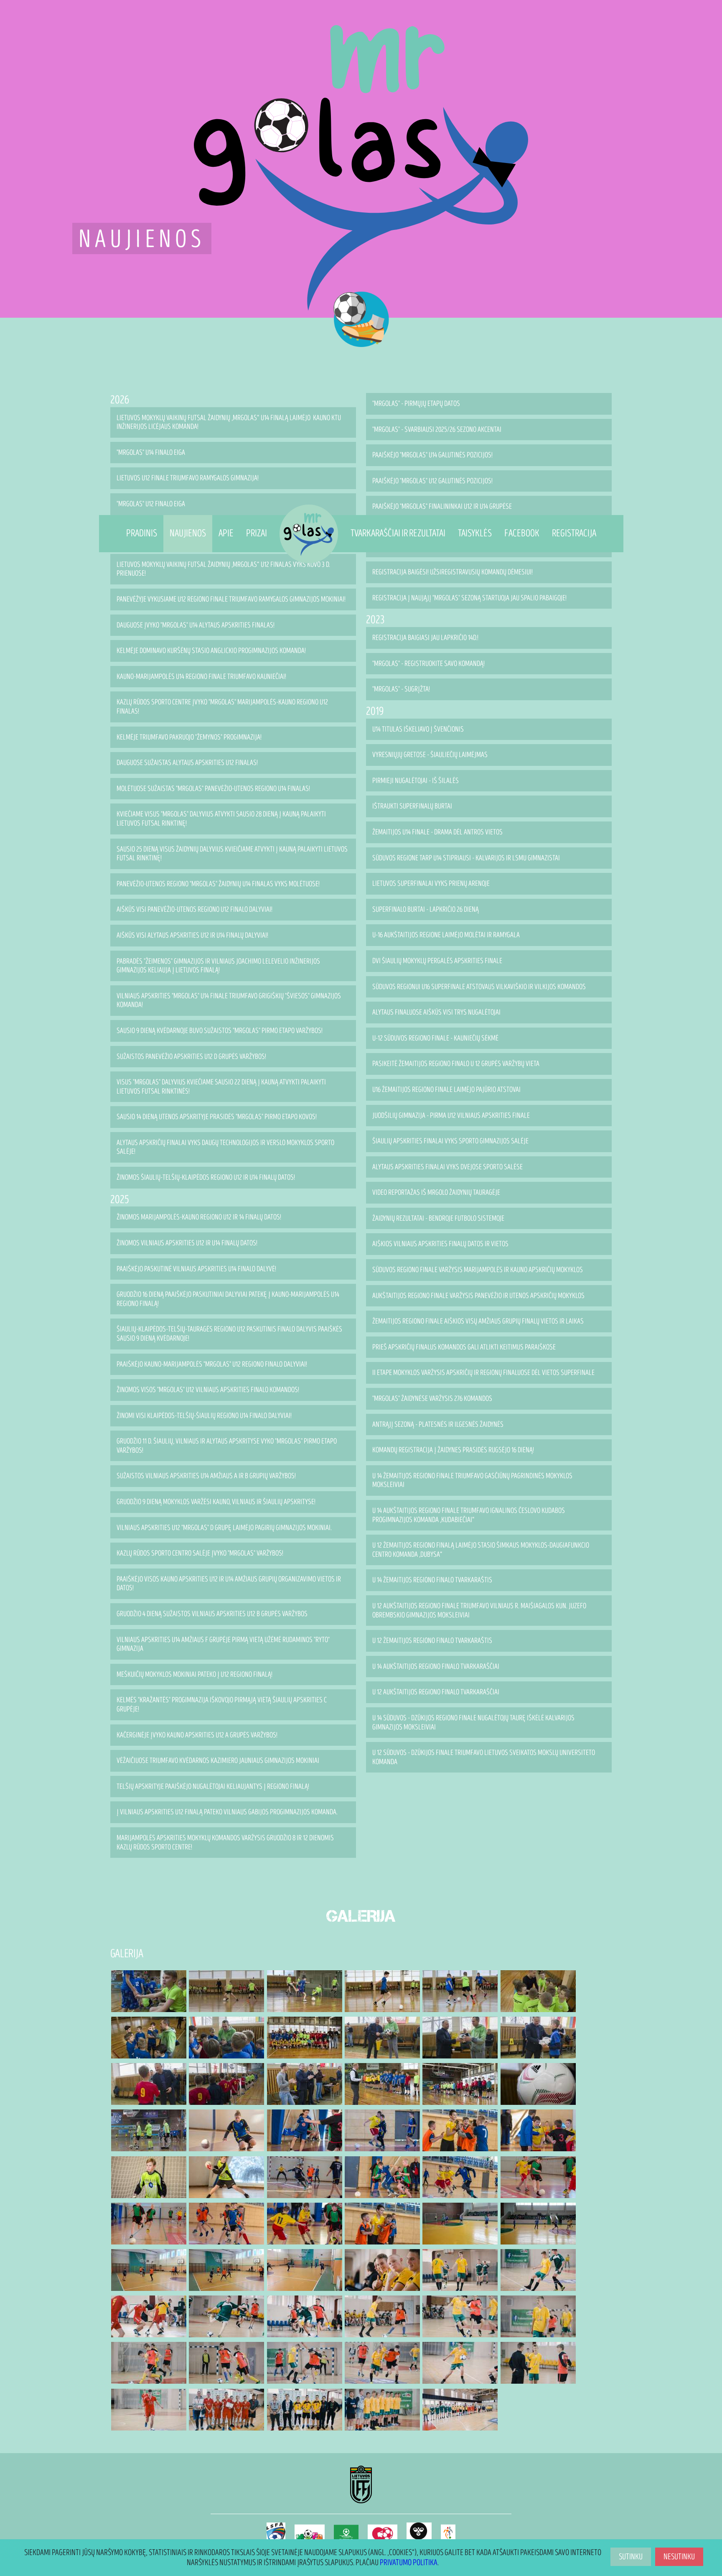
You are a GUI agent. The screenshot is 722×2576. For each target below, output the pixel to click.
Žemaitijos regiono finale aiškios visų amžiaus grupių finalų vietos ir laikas (478, 1321)
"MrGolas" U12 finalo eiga (151, 504)
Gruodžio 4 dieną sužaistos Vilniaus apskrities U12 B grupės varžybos (212, 1614)
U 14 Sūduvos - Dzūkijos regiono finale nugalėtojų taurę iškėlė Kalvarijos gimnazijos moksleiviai (473, 1723)
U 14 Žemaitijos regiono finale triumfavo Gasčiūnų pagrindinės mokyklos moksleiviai (472, 1481)
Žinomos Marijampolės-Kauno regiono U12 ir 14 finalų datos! (199, 1217)
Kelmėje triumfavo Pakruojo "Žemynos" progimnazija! (189, 737)
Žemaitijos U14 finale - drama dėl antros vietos (437, 832)
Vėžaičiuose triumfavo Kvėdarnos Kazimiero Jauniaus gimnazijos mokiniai (218, 1761)
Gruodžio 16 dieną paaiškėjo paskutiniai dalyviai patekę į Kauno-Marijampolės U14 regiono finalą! (228, 1299)
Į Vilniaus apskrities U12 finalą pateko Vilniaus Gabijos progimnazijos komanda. (227, 1812)
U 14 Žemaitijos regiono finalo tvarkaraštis (432, 1580)
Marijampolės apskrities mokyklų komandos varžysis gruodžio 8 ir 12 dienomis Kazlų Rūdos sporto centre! (225, 1843)
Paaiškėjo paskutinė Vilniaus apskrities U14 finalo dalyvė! (196, 1269)
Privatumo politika (409, 2563)
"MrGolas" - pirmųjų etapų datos (416, 404)
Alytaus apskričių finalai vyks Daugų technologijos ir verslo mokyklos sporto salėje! (225, 1147)
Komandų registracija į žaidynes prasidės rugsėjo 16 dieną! (453, 1450)
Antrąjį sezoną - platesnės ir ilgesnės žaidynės (438, 1424)
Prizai (257, 533)
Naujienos (188, 533)
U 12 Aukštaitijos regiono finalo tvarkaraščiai (436, 1692)
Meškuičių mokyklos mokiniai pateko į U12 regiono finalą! (194, 1674)
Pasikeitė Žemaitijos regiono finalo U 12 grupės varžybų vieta (456, 1064)
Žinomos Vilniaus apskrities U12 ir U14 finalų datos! (187, 1243)
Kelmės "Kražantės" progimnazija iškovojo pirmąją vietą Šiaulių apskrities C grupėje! (222, 1705)
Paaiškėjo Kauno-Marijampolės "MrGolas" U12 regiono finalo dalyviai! (212, 1364)
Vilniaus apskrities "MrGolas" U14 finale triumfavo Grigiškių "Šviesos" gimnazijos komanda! (229, 1001)
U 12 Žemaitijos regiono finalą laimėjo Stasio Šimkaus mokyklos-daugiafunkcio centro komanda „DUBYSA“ (481, 1550)
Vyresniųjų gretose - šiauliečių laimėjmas (430, 755)
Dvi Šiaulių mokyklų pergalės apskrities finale (437, 961)
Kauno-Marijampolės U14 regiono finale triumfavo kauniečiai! (201, 677)
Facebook (522, 533)
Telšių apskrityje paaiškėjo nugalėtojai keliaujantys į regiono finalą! (213, 1787)
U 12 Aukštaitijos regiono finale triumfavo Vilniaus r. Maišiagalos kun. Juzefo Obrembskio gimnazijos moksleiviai (479, 1611)
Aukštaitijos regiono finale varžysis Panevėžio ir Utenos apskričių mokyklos (478, 1296)
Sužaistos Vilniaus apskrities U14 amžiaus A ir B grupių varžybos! (206, 1476)
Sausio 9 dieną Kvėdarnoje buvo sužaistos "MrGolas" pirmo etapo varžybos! (220, 1031)
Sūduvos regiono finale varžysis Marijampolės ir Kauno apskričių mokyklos (478, 1270)
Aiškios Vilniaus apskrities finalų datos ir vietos (440, 1244)
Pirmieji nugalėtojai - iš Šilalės (416, 781)
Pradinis (142, 533)
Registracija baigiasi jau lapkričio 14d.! (425, 638)
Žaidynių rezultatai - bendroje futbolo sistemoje (438, 1218)
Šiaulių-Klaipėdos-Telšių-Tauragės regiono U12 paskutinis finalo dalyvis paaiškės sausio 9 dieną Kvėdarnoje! (229, 1334)
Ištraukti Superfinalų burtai (412, 806)
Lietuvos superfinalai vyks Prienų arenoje (431, 884)
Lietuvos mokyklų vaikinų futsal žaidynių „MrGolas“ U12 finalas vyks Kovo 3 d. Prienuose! (223, 569)
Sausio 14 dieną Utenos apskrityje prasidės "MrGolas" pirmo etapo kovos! (217, 1117)
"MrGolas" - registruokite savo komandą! (428, 664)
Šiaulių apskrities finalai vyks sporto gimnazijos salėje (450, 1141)
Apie (226, 533)
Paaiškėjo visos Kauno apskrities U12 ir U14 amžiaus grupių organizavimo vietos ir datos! (229, 1584)
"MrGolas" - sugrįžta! (401, 689)
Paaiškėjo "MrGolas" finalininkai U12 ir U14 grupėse (442, 506)
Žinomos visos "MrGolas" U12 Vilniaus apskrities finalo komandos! (208, 1390)
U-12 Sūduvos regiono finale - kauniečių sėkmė (435, 1038)
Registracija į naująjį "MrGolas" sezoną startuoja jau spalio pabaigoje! (469, 598)
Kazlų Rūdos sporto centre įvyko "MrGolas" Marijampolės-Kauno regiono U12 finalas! (222, 707)
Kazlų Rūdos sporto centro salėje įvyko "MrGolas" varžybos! (200, 1553)
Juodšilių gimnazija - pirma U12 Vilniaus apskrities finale (451, 1116)
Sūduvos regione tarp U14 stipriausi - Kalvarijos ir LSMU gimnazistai (466, 858)
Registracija (574, 533)
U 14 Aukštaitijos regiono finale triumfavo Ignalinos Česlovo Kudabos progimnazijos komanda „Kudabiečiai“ (469, 1515)
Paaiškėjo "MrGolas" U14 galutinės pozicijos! (432, 455)
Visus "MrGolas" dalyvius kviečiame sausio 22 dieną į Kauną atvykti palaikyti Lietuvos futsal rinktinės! (221, 1087)
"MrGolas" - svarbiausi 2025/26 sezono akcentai (437, 430)
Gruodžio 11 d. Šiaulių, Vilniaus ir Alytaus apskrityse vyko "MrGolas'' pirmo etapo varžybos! (227, 1446)
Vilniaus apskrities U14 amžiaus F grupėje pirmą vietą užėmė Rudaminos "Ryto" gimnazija (223, 1644)
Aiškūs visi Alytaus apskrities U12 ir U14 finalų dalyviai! (192, 935)
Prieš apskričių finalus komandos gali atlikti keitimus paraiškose (464, 1347)
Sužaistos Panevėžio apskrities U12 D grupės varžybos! (191, 1057)
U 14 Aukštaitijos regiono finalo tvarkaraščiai (436, 1667)
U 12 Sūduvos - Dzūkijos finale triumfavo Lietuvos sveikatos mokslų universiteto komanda (484, 1757)
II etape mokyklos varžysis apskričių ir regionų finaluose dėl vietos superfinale (483, 1373)
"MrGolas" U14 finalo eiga (151, 453)
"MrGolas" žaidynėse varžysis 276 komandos (432, 1399)
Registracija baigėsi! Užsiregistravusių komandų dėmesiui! (453, 572)
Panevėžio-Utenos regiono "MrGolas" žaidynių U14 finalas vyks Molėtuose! (218, 884)
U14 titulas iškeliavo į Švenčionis (418, 729)
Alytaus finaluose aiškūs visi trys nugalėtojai (436, 1012)
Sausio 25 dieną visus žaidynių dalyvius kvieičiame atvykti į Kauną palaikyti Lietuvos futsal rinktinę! (232, 854)
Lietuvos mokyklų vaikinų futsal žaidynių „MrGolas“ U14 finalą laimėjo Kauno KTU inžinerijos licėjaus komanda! (229, 422)
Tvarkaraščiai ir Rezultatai (398, 533)
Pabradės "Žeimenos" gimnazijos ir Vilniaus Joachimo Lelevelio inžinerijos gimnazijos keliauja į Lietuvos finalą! (218, 966)
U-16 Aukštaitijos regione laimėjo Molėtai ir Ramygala (446, 935)
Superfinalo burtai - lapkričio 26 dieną (426, 909)
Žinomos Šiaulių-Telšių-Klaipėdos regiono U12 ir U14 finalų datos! (206, 1177)
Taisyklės (475, 533)
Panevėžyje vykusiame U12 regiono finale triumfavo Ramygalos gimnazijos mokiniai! (231, 599)
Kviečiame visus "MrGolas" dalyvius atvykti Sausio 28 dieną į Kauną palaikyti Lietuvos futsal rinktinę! (221, 819)
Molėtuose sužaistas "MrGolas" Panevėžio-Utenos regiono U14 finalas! (213, 789)
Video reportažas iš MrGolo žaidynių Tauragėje (436, 1192)
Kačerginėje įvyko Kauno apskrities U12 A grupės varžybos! (197, 1735)
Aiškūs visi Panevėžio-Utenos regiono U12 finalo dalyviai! (194, 909)
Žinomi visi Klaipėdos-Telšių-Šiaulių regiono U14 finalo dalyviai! (204, 1416)
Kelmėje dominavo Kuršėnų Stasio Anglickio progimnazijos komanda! (211, 651)
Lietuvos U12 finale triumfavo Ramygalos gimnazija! (188, 478)
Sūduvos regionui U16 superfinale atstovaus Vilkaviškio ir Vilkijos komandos (479, 987)
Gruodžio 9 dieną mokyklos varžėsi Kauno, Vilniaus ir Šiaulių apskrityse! (216, 1502)
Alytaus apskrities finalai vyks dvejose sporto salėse (447, 1167)
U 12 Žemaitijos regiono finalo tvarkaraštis (432, 1641)
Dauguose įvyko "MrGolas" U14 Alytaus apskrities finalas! (196, 625)
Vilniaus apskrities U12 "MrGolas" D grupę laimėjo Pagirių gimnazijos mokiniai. (224, 1528)
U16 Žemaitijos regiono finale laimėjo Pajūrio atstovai (446, 1090)
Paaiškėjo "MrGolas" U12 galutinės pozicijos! (432, 481)
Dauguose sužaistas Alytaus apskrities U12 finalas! (187, 763)
